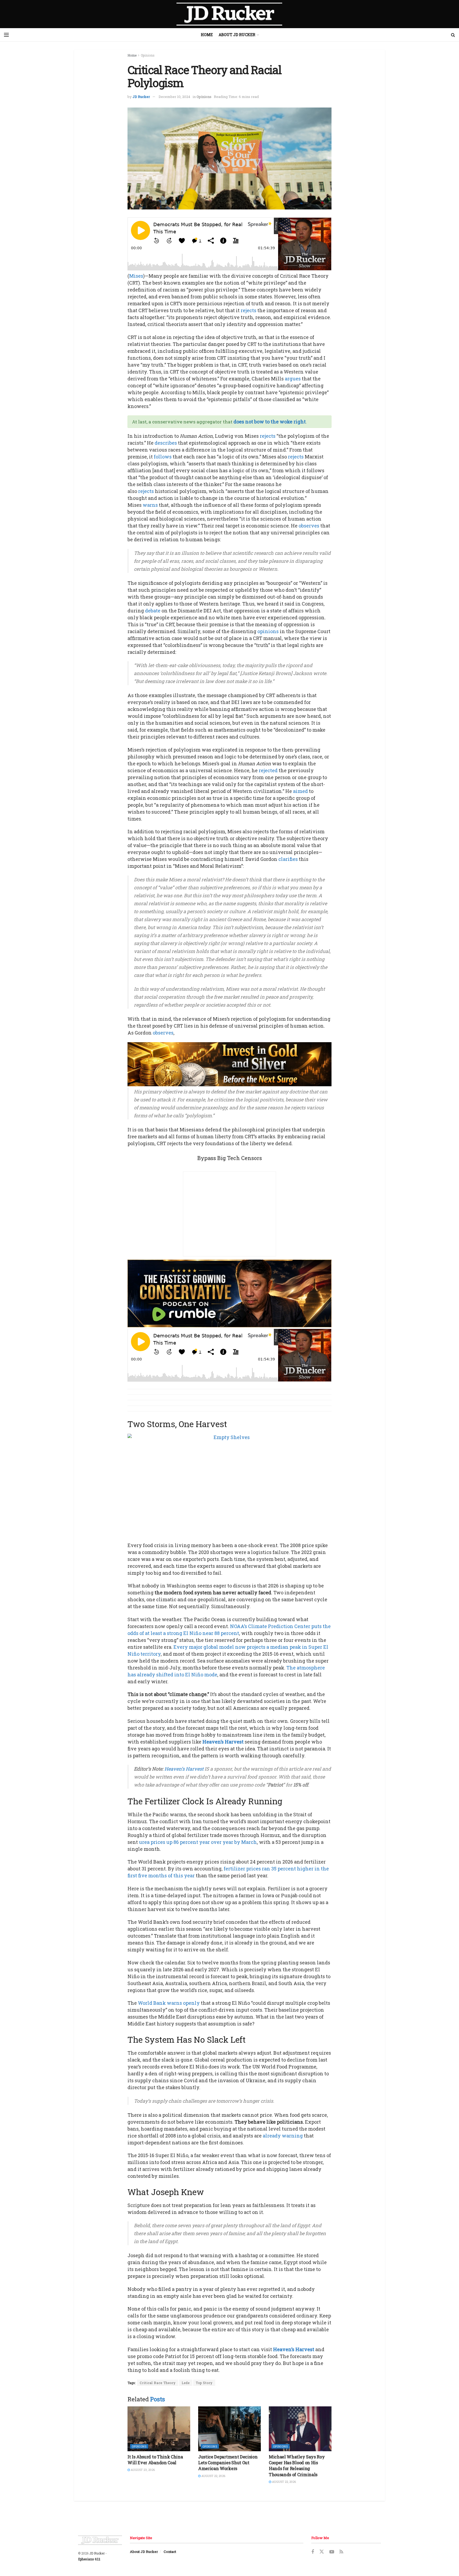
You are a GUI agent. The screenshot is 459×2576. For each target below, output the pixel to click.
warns (150, 505)
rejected (268, 770)
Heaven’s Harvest (223, 1742)
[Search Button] (453, 35)
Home (207, 35)
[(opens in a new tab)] (159, 2429)
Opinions (148, 55)
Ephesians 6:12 (89, 2559)
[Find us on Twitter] (322, 2552)
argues (293, 379)
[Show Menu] (6, 35)
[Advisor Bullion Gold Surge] (229, 1064)
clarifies (288, 859)
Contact (170, 2552)
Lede (186, 2383)
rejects (248, 310)
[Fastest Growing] (229, 1293)
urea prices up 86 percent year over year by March (198, 1842)
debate (153, 611)
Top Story (204, 2383)
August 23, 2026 (142, 2470)
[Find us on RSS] (341, 2552)
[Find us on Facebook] (313, 2552)
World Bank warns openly (169, 2003)
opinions (268, 631)
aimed (300, 791)
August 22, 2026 (213, 2476)
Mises (136, 276)
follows (163, 457)
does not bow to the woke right (270, 422)
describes (166, 443)
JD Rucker (141, 97)
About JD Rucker (237, 35)
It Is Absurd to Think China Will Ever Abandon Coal (155, 2460)
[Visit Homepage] (229, 14)
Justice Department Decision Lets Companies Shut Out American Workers (228, 2463)
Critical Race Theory (158, 2383)
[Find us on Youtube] (332, 2552)
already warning (283, 2136)
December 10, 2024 (174, 97)
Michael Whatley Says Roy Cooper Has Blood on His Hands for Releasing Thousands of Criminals (297, 2466)
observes (309, 526)
